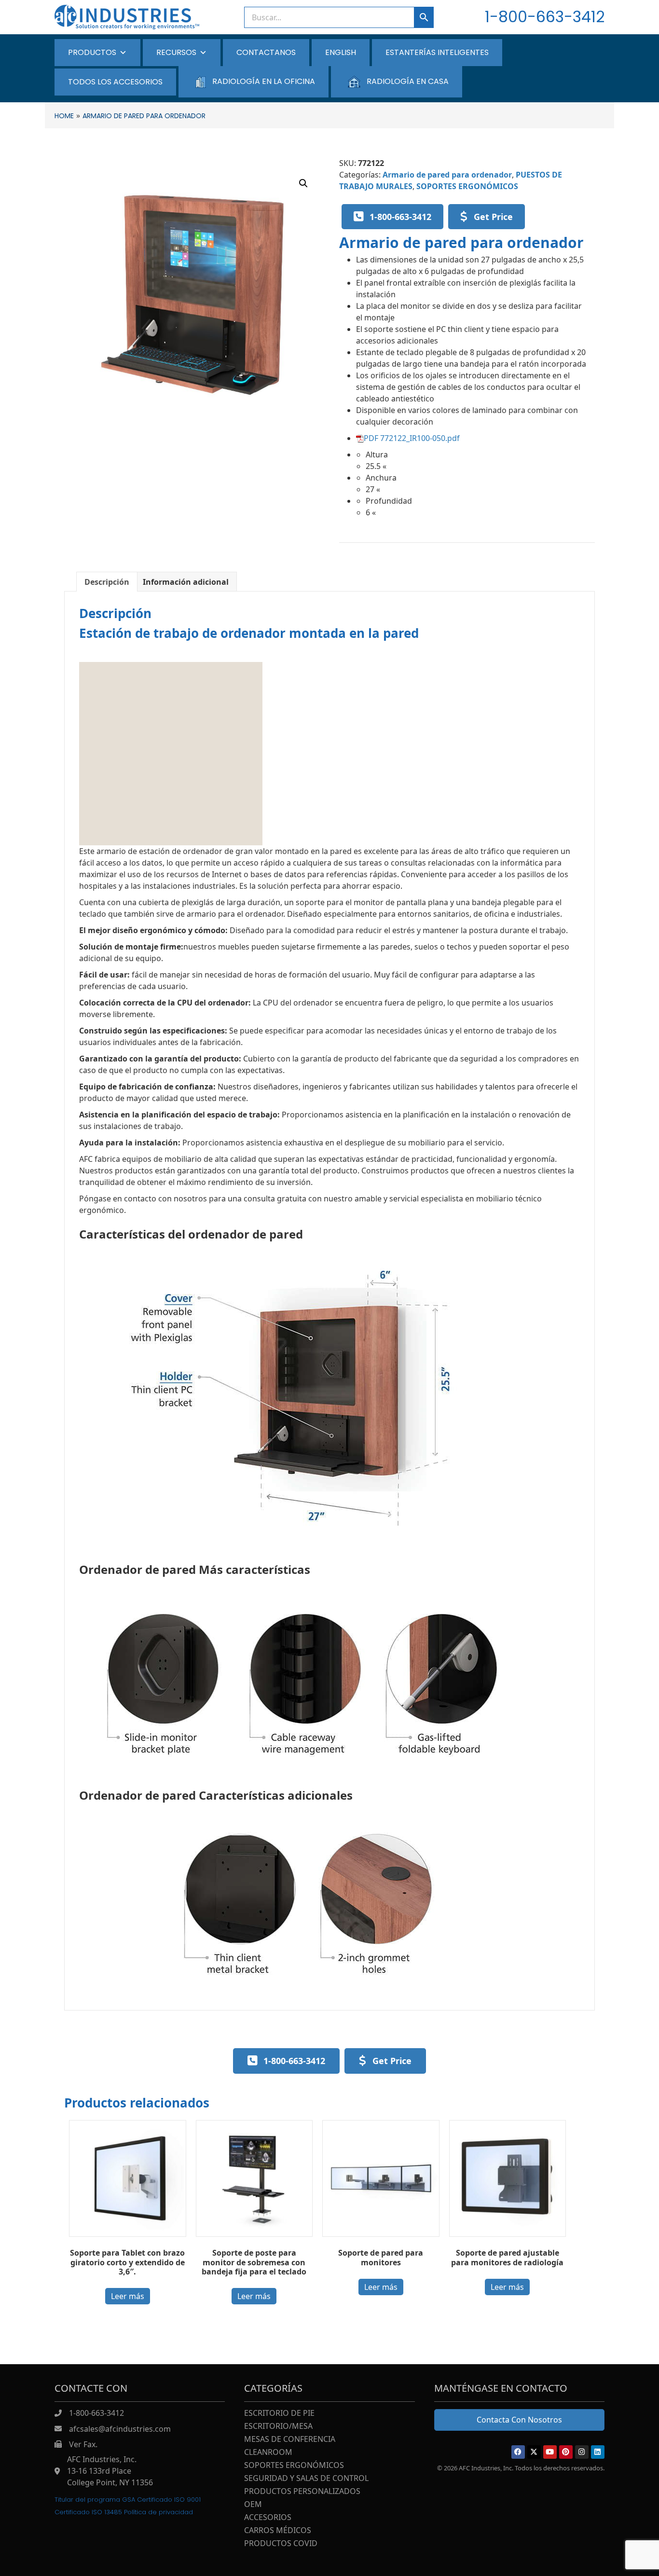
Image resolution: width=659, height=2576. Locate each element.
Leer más (128, 2296)
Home (64, 116)
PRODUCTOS (92, 52)
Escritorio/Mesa (278, 2427)
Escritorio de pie (279, 2414)
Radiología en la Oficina (264, 81)
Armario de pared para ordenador (447, 175)
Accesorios (268, 2518)
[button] (303, 183)
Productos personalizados (302, 2492)
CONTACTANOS (266, 52)
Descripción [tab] (107, 582)
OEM (253, 2505)
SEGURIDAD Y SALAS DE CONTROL (306, 2479)
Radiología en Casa (408, 81)
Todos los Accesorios (115, 82)
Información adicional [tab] (186, 582)
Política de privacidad (158, 2512)
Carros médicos (278, 2531)
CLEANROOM (268, 2453)
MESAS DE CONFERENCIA (290, 2440)
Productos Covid (281, 2544)
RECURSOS (176, 52)
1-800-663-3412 (545, 17)
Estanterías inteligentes (437, 52)
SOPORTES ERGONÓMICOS (467, 186)
